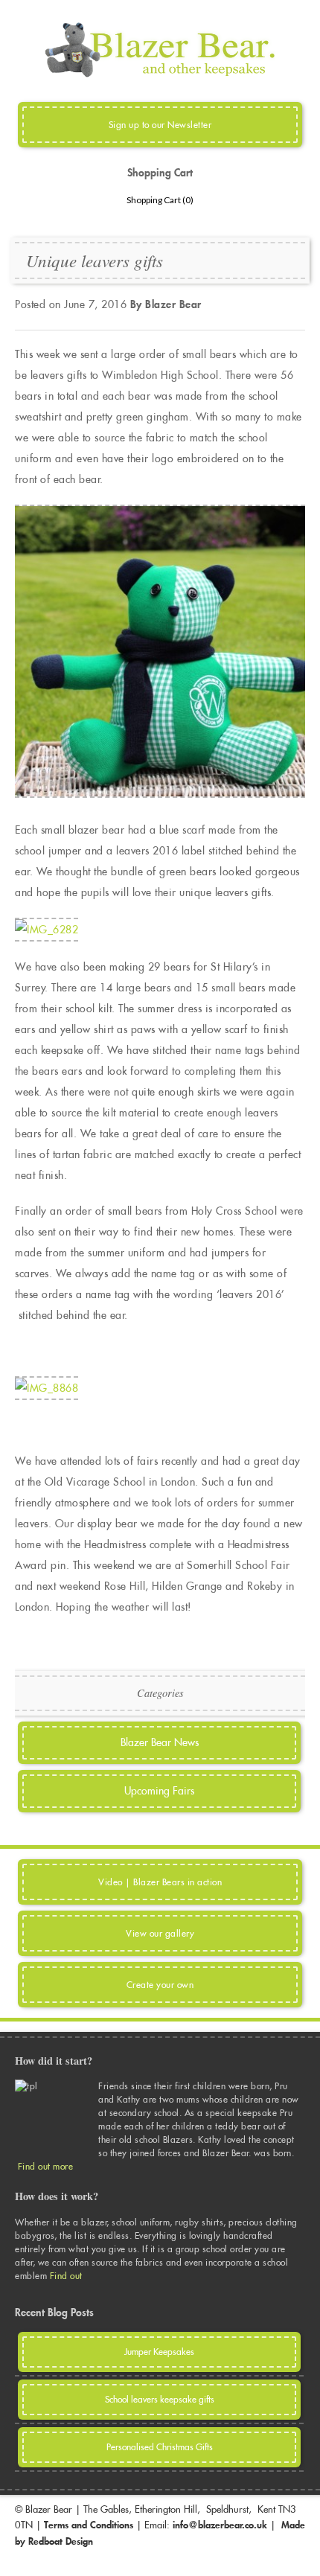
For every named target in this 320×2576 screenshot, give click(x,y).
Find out (68, 2276)
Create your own (160, 1985)
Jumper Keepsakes (159, 2352)
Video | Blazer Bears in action (160, 1882)
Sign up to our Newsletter (160, 125)
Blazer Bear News (160, 1742)
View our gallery (160, 1933)
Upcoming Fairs (159, 1791)
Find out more (46, 2166)
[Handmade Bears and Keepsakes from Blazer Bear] (160, 74)
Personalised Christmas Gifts (160, 2447)
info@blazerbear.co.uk (220, 2525)
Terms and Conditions (89, 2525)
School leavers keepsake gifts (160, 2399)
